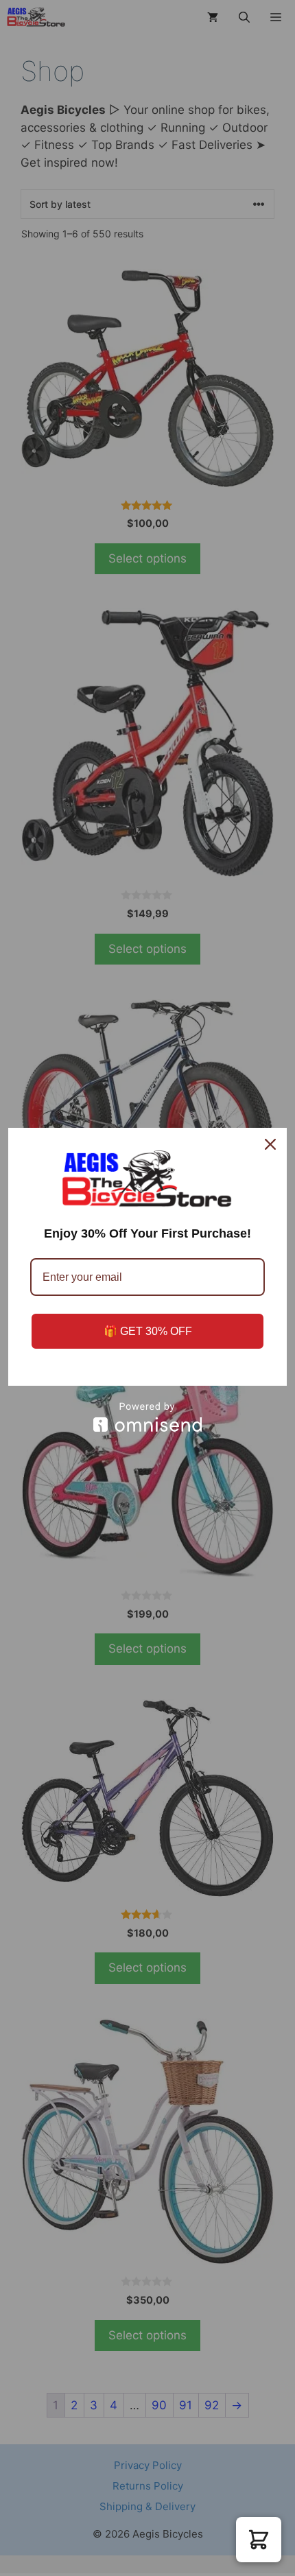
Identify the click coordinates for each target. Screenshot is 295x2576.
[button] (259, 2540)
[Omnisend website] (147, 1417)
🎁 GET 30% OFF (148, 1331)
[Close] (270, 1144)
